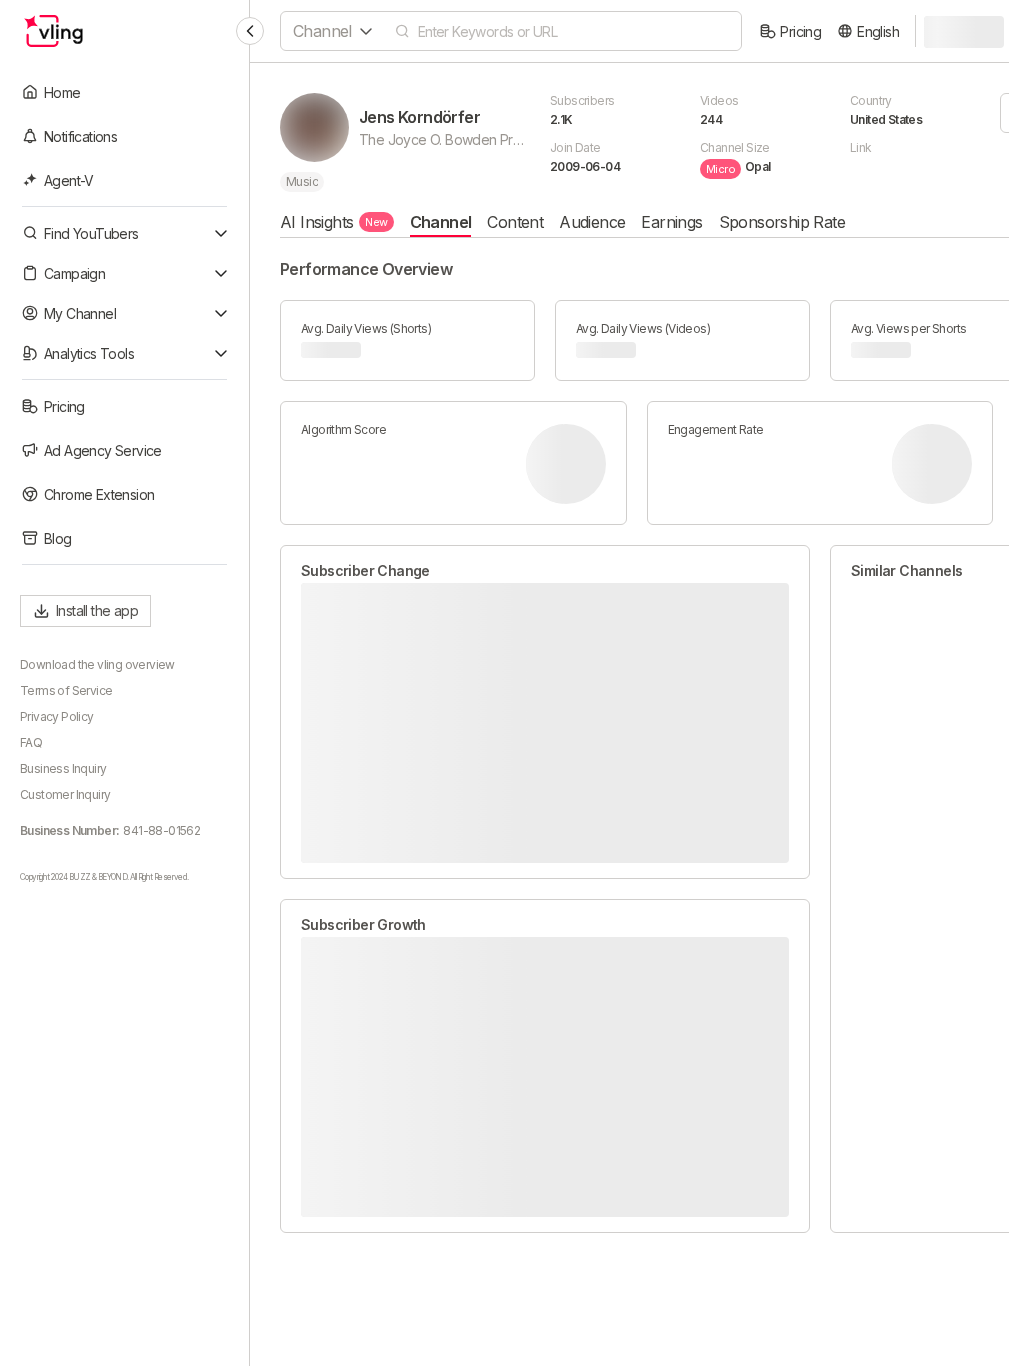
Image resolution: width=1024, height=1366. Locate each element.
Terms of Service (66, 690)
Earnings (671, 222)
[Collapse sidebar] (250, 31)
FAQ (31, 742)
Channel (441, 222)
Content (515, 222)
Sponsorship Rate (782, 222)
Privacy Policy (57, 716)
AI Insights (334, 222)
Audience (592, 222)
